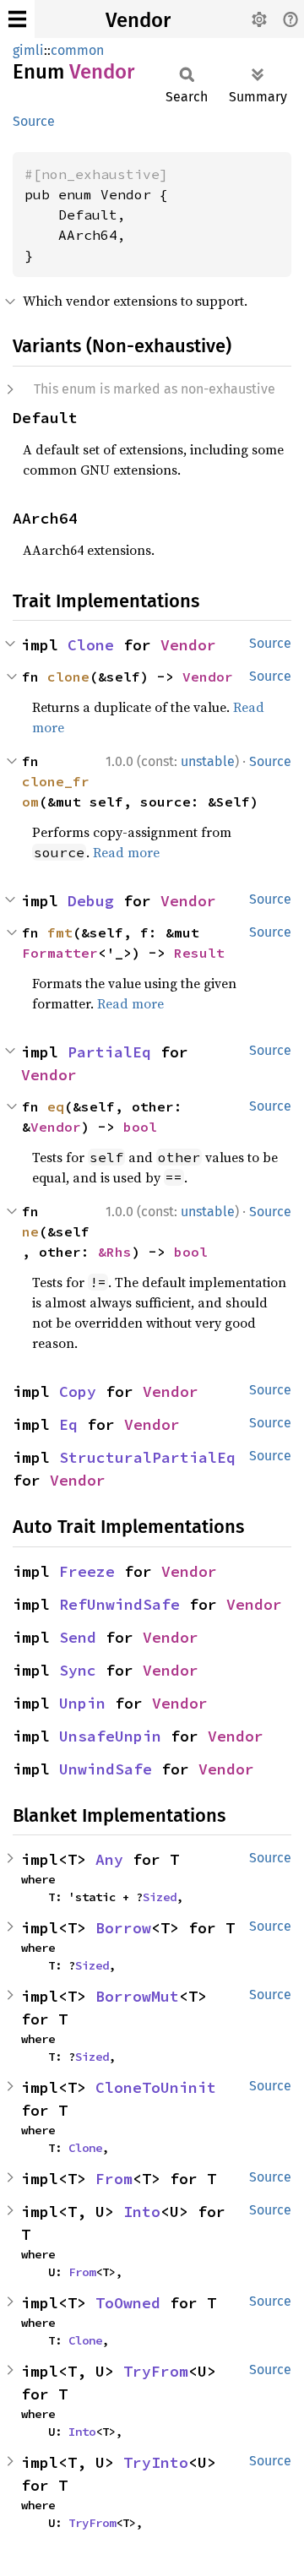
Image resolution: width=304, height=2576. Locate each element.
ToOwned (128, 2303)
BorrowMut (137, 1996)
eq (56, 1106)
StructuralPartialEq (147, 1457)
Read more (126, 852)
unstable (208, 761)
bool (140, 1127)
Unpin (82, 1703)
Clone (91, 645)
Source (34, 121)
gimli (28, 50)
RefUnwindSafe (119, 1604)
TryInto (156, 2462)
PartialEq (109, 1052)
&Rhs (115, 1252)
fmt (60, 932)
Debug (91, 901)
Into (142, 2212)
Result (199, 953)
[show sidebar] (17, 19)
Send (78, 1637)
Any (109, 1859)
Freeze (87, 1571)
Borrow (123, 1928)
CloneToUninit (156, 2087)
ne (30, 1231)
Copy (78, 1391)
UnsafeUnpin (110, 1736)
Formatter (60, 953)
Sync (78, 1670)
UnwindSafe (106, 1769)
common (77, 50)
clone (68, 677)
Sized (160, 1897)
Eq (68, 1424)
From (114, 2179)
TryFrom (156, 2371)
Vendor (138, 20)
